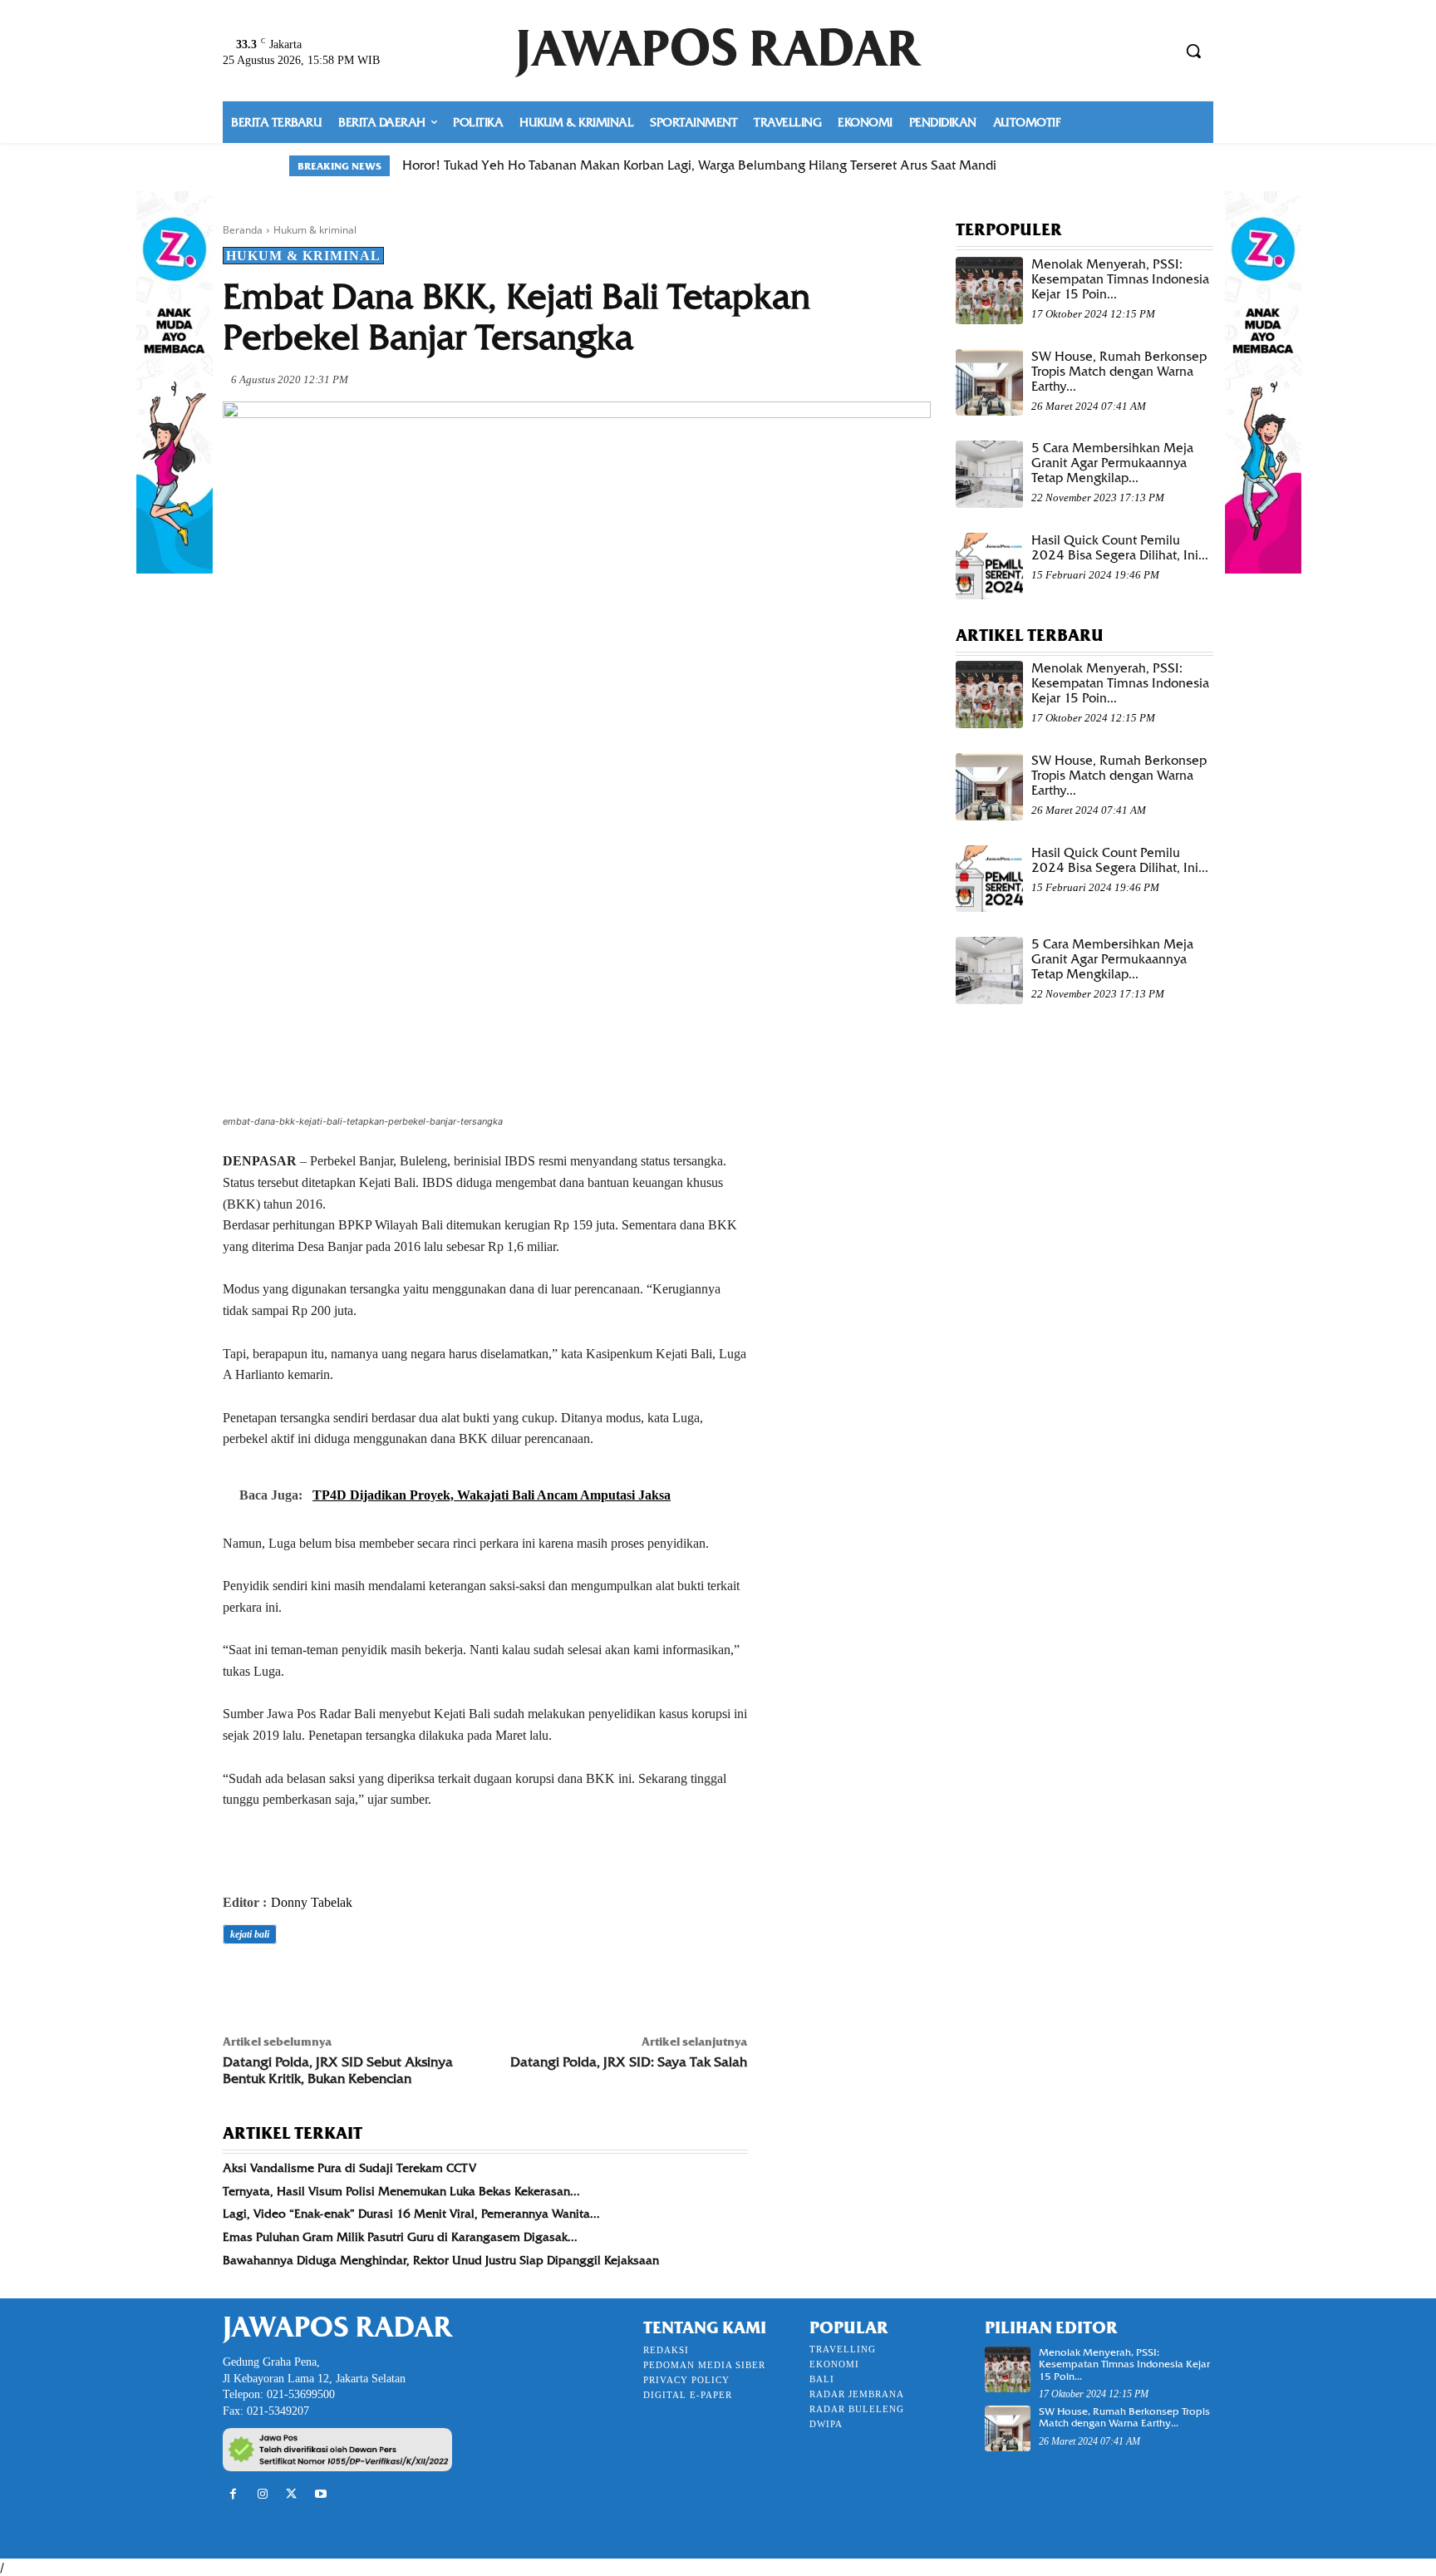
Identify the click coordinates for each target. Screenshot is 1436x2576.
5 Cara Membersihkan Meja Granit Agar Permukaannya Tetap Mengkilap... (1112, 463)
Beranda (243, 230)
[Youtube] (321, 2494)
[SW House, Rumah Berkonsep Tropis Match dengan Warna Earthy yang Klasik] (989, 383)
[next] (1136, 166)
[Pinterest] (316, 1981)
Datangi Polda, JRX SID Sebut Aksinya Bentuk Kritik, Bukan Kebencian (338, 2070)
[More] (470, 1981)
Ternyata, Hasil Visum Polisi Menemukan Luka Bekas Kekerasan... (401, 2191)
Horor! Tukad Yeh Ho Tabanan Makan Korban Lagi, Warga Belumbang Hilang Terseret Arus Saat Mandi (699, 165)
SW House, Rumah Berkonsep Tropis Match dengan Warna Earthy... (1119, 372)
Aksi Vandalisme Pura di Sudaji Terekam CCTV (349, 2168)
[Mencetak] (430, 1981)
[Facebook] (239, 1981)
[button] (1193, 51)
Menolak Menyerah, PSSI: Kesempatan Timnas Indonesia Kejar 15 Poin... (1120, 279)
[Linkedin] (392, 1981)
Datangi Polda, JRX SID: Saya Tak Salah (629, 2062)
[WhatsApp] (354, 1981)
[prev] (1110, 166)
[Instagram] (262, 2494)
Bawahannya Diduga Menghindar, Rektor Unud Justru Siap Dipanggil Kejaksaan (441, 2260)
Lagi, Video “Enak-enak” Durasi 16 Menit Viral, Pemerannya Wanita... (411, 2214)
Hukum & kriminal (315, 230)
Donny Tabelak (312, 1902)
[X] (278, 1981)
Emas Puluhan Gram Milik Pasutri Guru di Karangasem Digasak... (400, 2237)
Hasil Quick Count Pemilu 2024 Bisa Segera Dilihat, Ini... (1120, 548)
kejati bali (250, 1934)
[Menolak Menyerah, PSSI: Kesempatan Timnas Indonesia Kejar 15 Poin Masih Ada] (989, 291)
